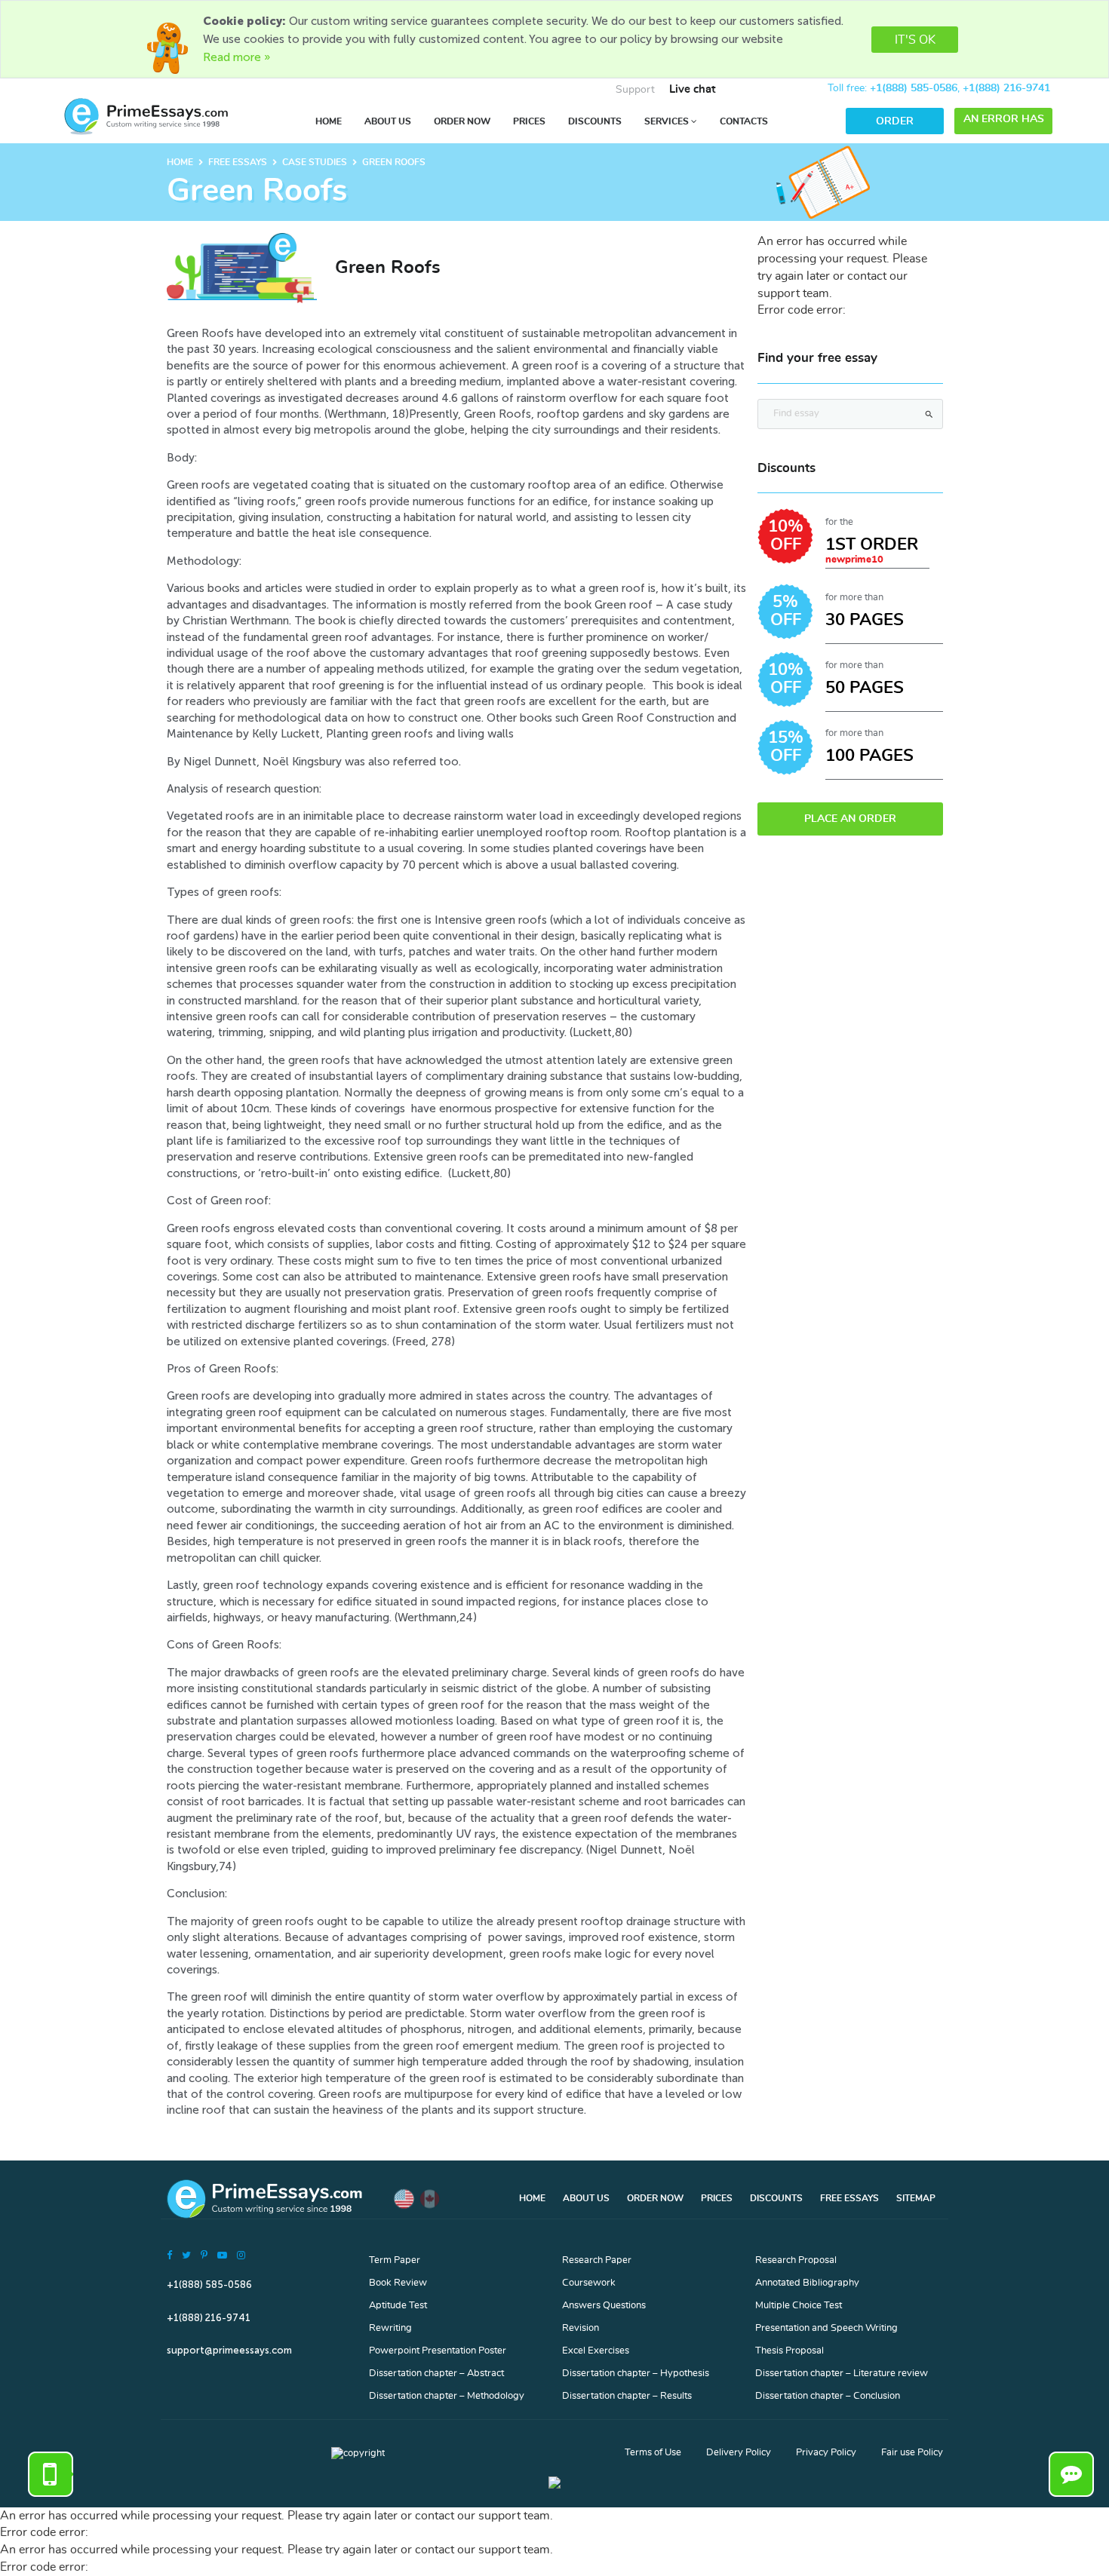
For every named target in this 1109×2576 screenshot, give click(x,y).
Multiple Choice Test (799, 2306)
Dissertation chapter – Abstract (436, 2374)
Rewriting (390, 2328)
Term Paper (395, 2260)
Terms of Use (653, 2453)
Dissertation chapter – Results (627, 2396)
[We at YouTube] (222, 2255)
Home (329, 121)
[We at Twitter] (186, 2255)
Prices (529, 121)
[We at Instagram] (241, 2255)
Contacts (744, 121)
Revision (581, 2328)
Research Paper (597, 2260)
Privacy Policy (826, 2453)
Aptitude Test (398, 2306)
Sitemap (916, 2198)
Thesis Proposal (790, 2351)
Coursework (589, 2283)
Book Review (398, 2283)
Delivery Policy (739, 2453)
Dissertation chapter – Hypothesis (636, 2374)
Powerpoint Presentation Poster (438, 2351)
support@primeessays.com (229, 2350)
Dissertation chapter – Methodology (447, 2396)
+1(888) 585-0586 (914, 88)
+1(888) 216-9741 (1006, 88)
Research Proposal (796, 2260)
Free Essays (849, 2198)
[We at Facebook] (169, 2255)
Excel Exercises (596, 2351)
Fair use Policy (912, 2453)
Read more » (237, 57)
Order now (462, 121)
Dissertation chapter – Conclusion (828, 2396)
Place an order (850, 819)
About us (388, 121)
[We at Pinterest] (204, 2255)
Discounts (595, 121)
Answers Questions (604, 2306)
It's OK (915, 40)
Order (895, 121)
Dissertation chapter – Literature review (842, 2374)
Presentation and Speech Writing (826, 2328)
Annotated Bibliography (807, 2283)
